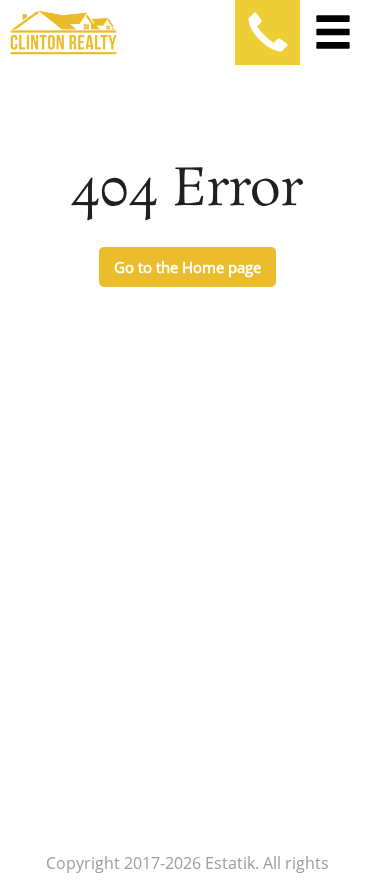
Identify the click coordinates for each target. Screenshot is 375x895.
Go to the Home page (187, 267)
